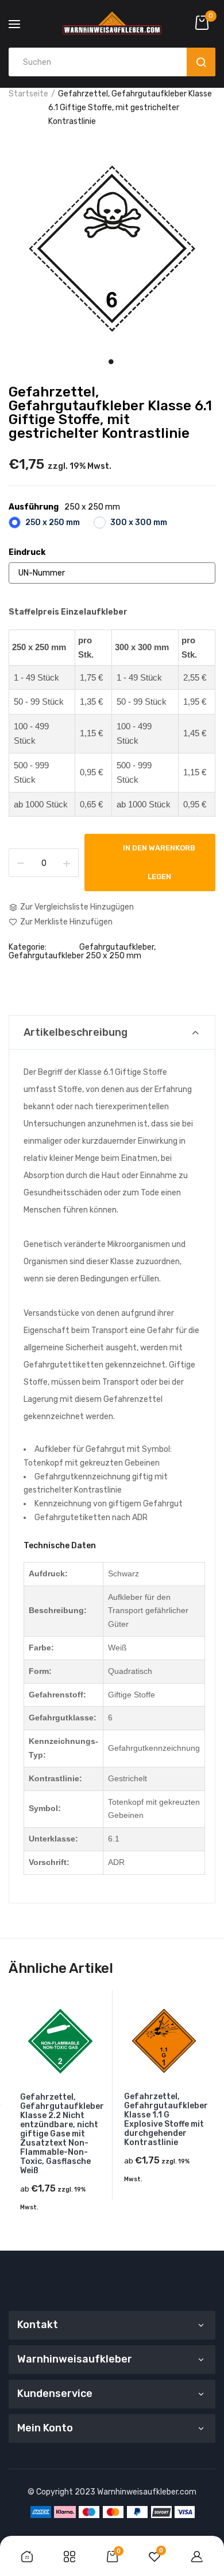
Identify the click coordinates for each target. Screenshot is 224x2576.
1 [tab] (111, 361)
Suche (201, 62)
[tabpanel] (112, 248)
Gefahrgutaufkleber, (117, 947)
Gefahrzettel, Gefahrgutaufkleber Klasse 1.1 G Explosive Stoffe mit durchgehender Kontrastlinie (166, 2120)
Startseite (28, 94)
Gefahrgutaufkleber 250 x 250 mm (75, 956)
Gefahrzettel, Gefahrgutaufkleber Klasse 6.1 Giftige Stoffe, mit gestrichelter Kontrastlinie (110, 413)
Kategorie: (28, 947)
